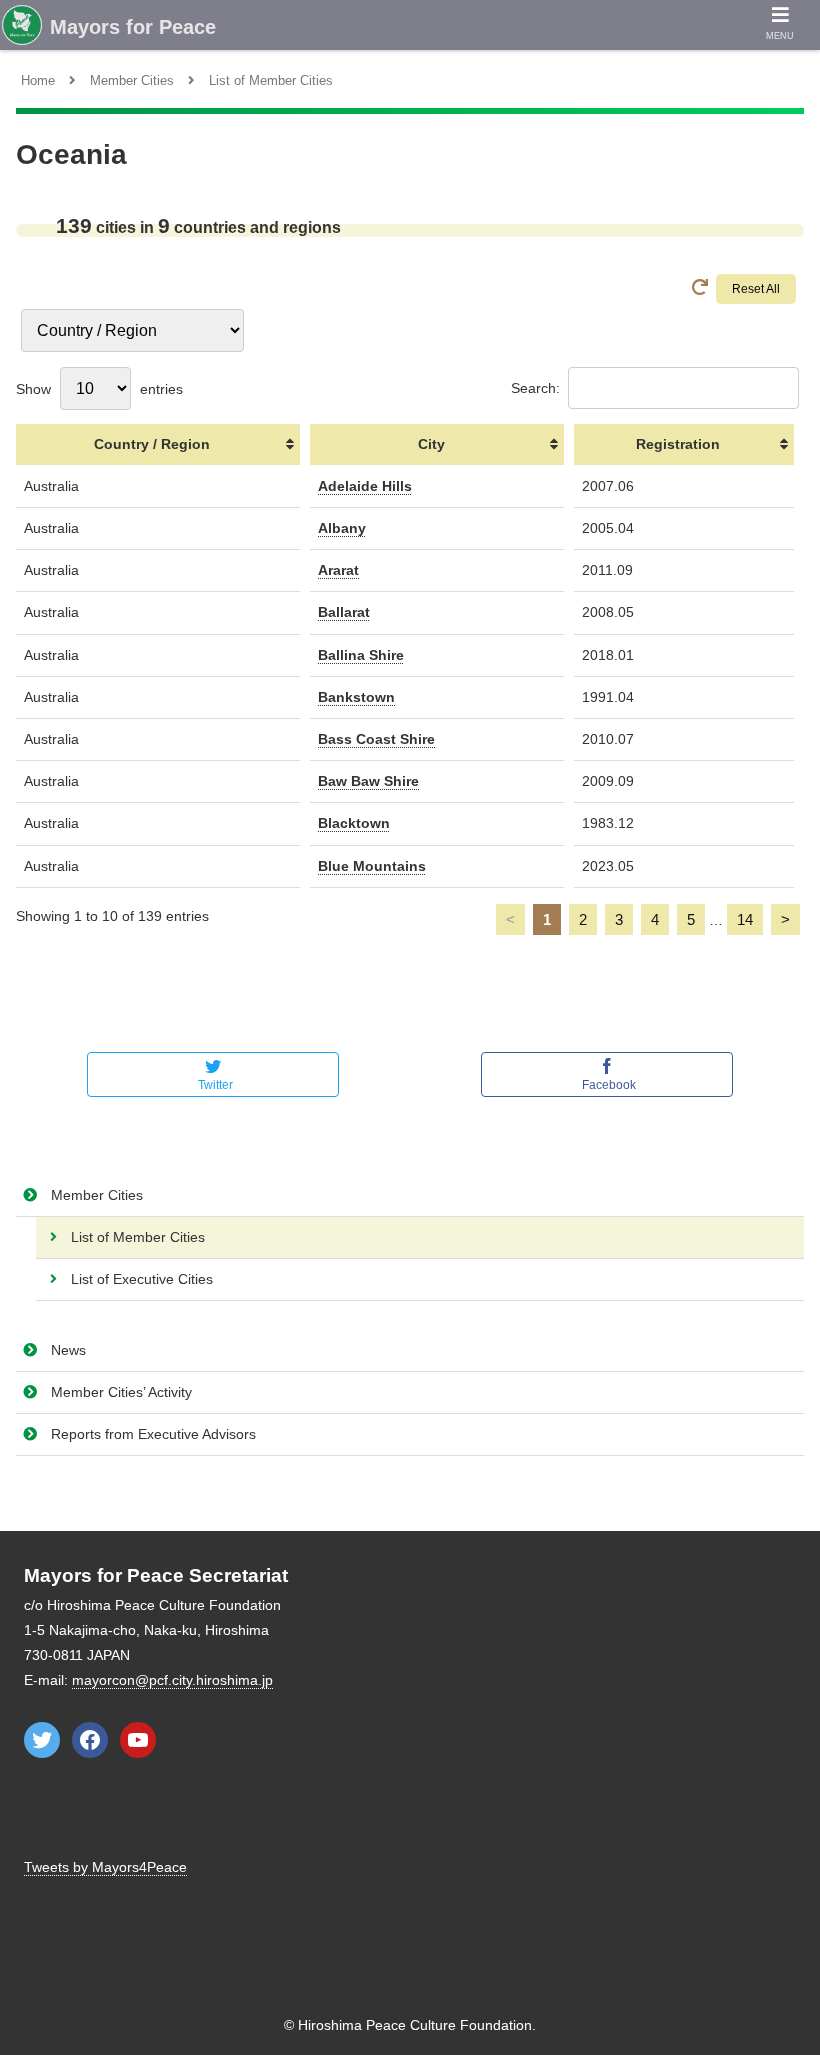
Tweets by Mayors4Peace (105, 1867)
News (68, 1350)
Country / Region (152, 444)
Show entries (99, 389)
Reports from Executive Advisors (153, 1434)
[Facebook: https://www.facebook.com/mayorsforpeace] (90, 1740)
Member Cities (97, 1195)
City (431, 444)
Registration (678, 444)
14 (745, 919)
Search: (535, 388)
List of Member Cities (138, 1237)
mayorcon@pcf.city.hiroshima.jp (172, 1680)
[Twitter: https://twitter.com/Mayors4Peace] (42, 1740)
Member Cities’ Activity (121, 1392)
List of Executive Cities (142, 1279)
